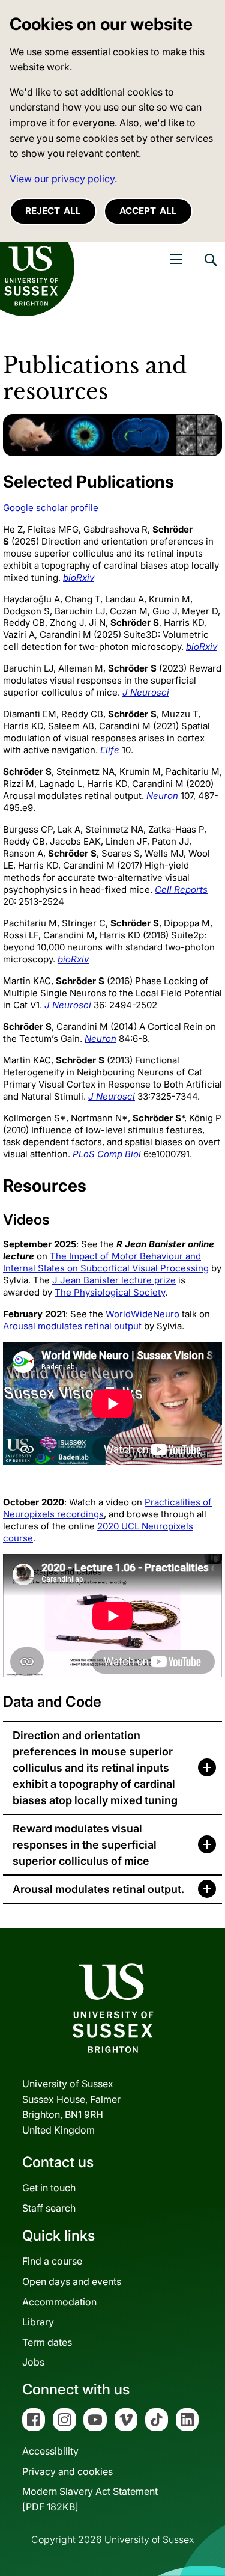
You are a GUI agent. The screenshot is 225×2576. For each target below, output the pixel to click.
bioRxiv (79, 577)
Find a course (52, 2261)
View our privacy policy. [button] (63, 179)
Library (38, 2322)
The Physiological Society (110, 1292)
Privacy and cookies (67, 2471)
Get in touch (49, 2188)
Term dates (47, 2342)
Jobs (33, 2362)
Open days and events (72, 2281)
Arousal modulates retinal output (72, 1326)
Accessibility (50, 2451)
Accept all (148, 211)
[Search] (210, 269)
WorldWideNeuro (142, 1314)
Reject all (53, 211)
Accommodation (59, 2302)
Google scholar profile (51, 508)
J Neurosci (146, 692)
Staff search (49, 2208)
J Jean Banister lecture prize (114, 1280)
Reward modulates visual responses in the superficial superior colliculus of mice (85, 1845)
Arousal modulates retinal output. (98, 1889)
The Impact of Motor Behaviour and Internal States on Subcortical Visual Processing (106, 1262)
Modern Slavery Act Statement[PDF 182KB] (90, 2499)
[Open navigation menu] (176, 259)
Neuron (162, 796)
